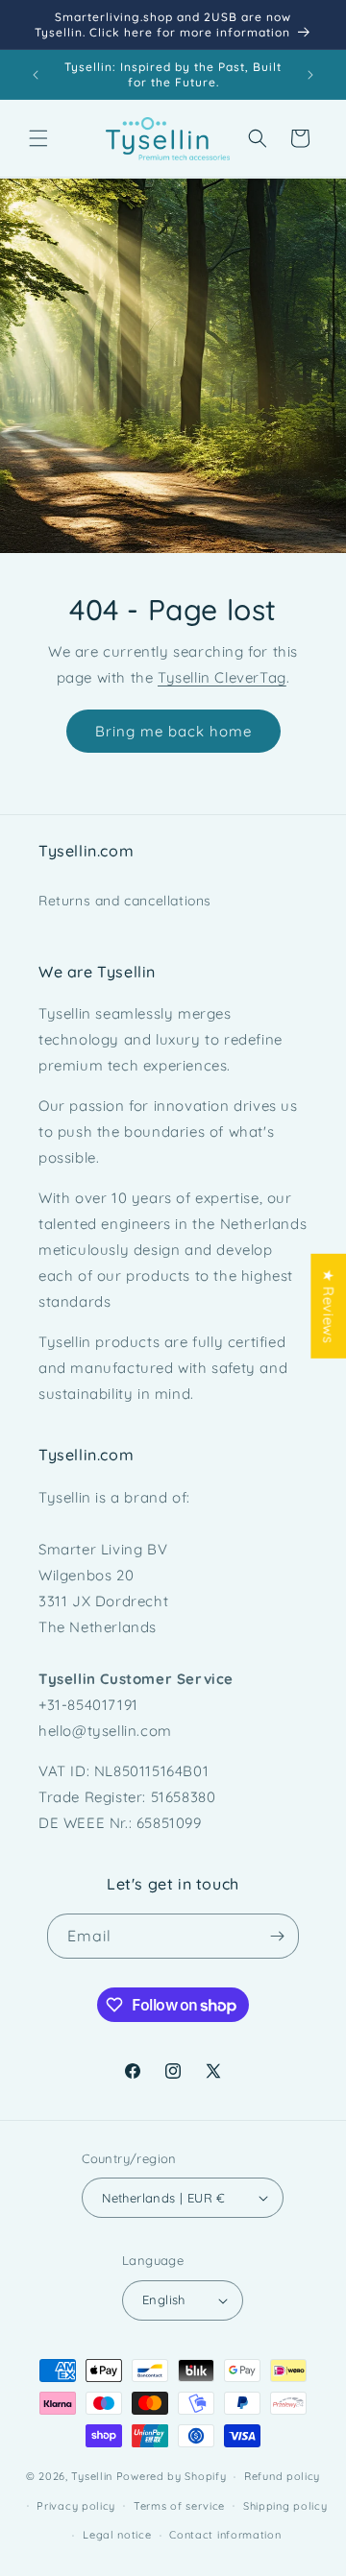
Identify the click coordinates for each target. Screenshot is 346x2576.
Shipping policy (285, 2506)
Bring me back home (173, 730)
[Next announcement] (310, 75)
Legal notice (117, 2535)
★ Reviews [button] (328, 1305)
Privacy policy (76, 2506)
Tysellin (92, 2476)
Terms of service (179, 2506)
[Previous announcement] (36, 75)
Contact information (225, 2535)
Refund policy (282, 2476)
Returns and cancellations (125, 901)
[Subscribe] (277, 1936)
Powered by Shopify (172, 2476)
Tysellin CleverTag (222, 677)
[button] (38, 138)
